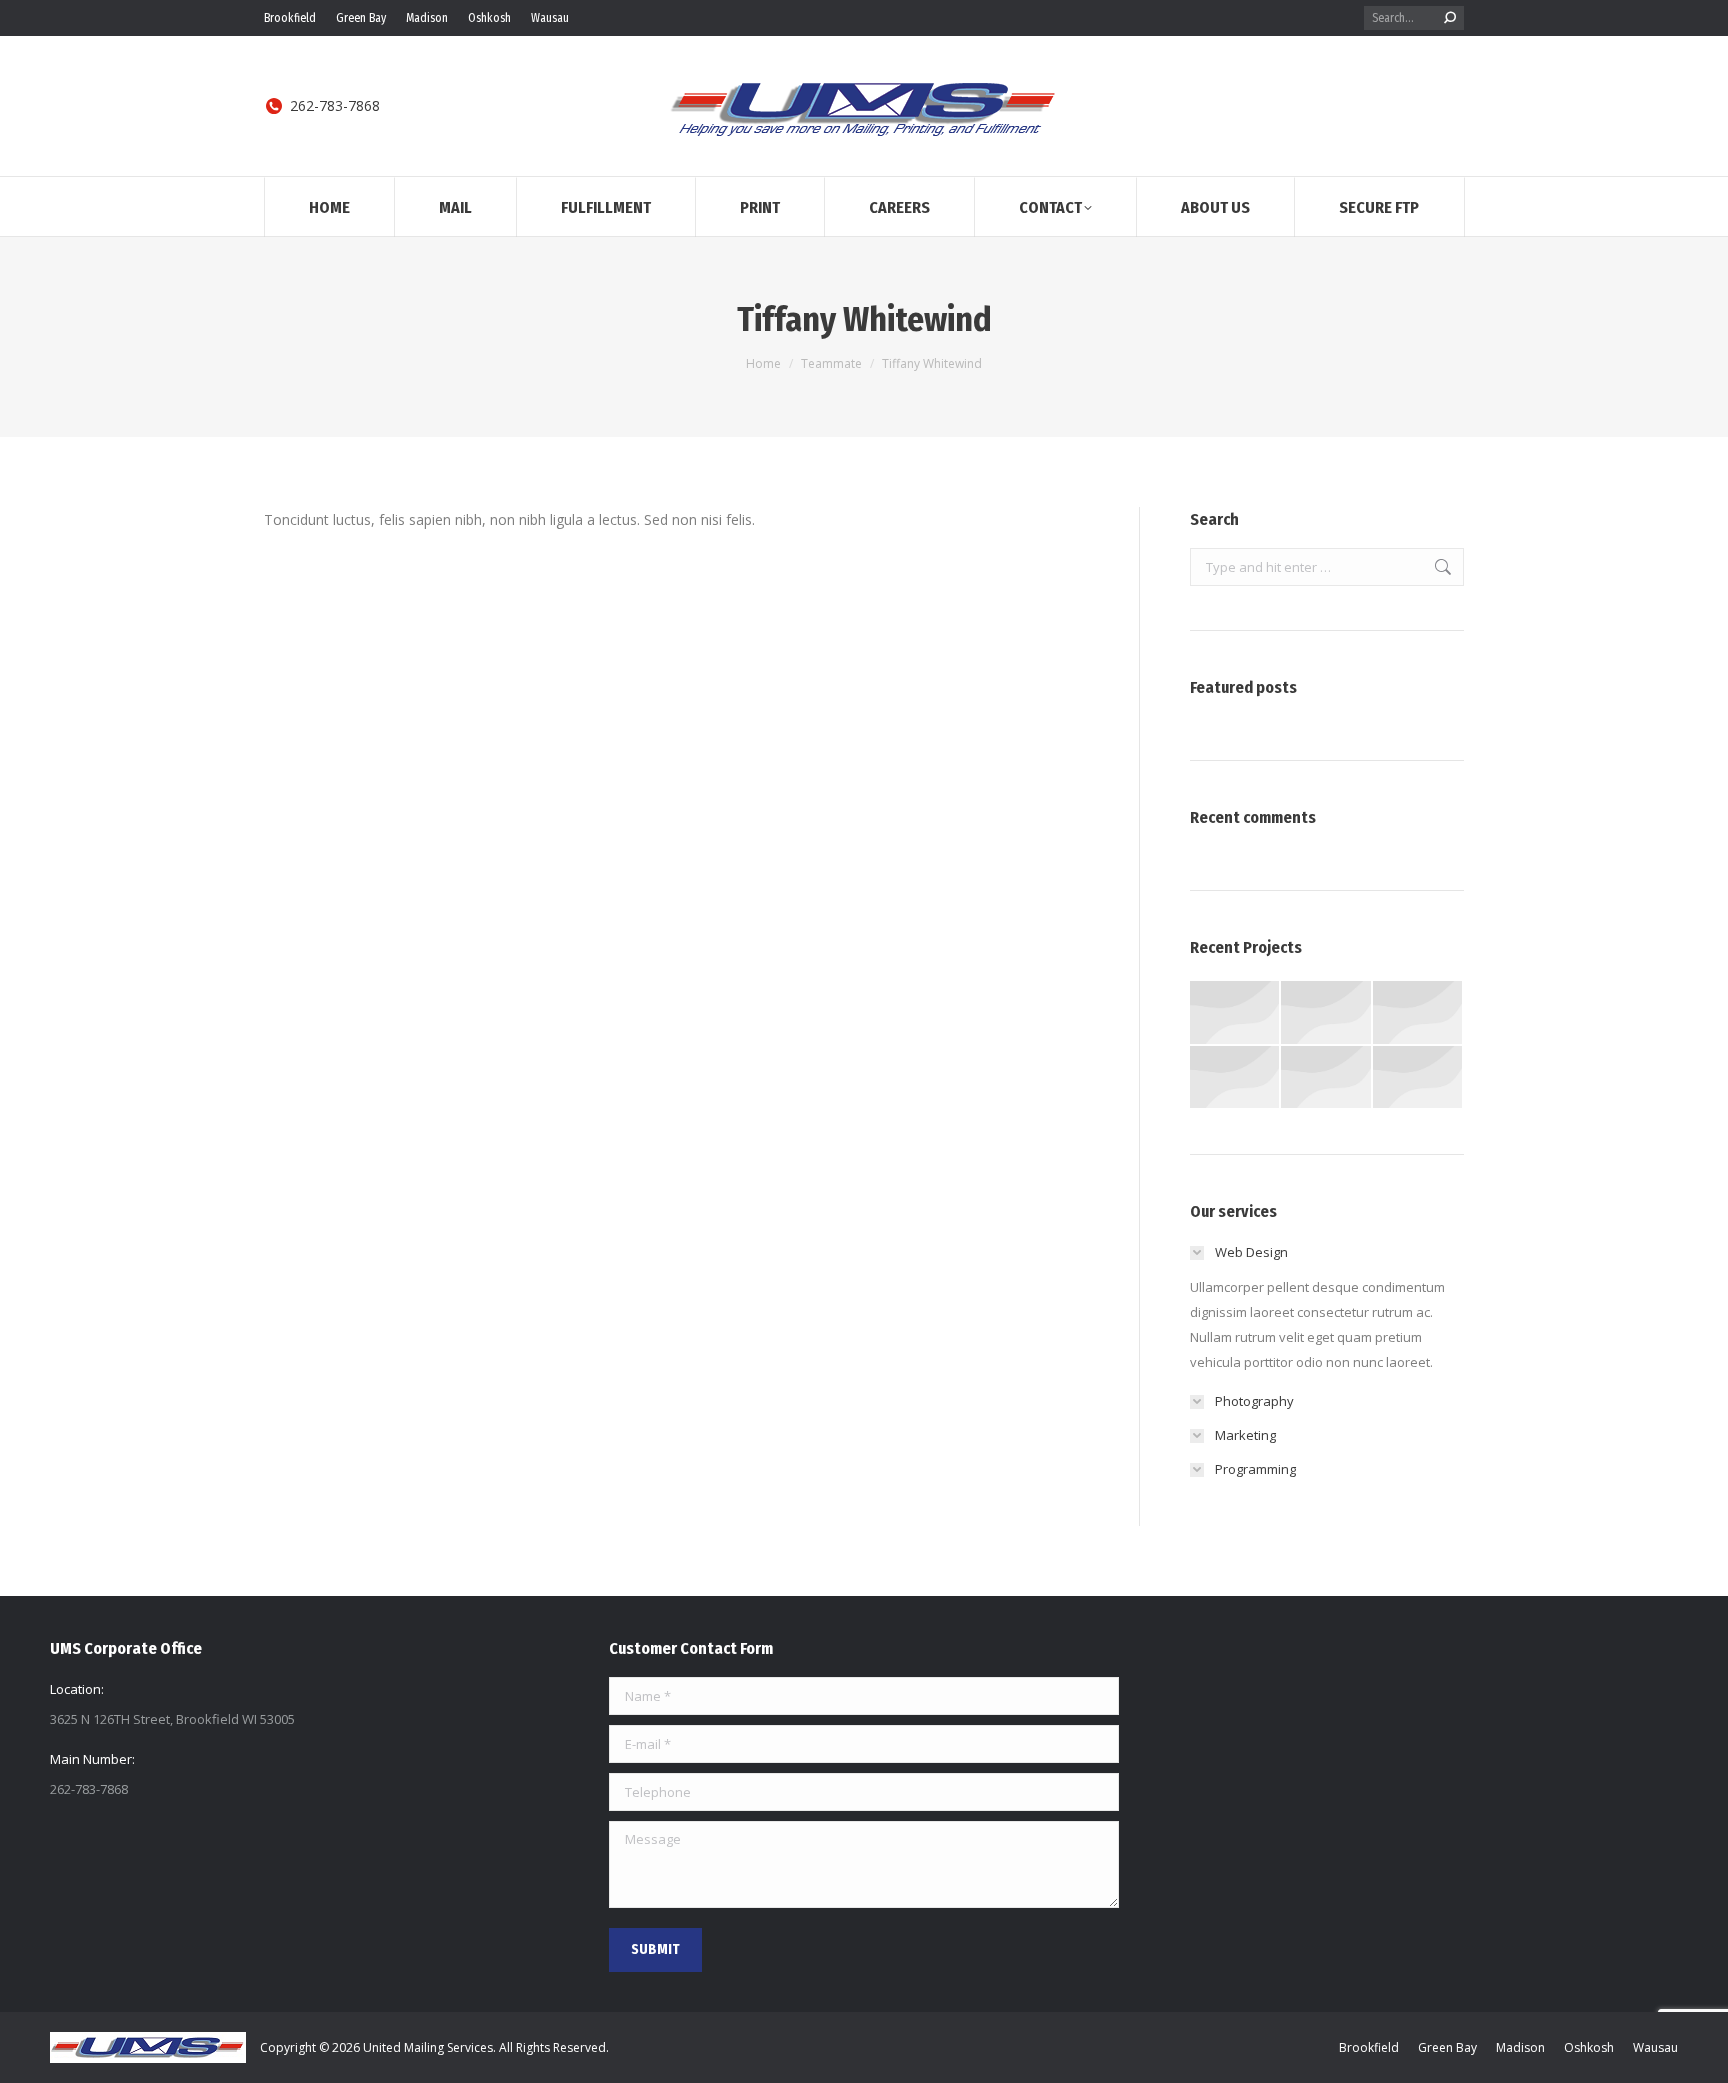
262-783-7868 (335, 106)
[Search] (1450, 18)
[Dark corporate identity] (1326, 1078)
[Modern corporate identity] (1235, 1013)
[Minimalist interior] (1418, 1013)
